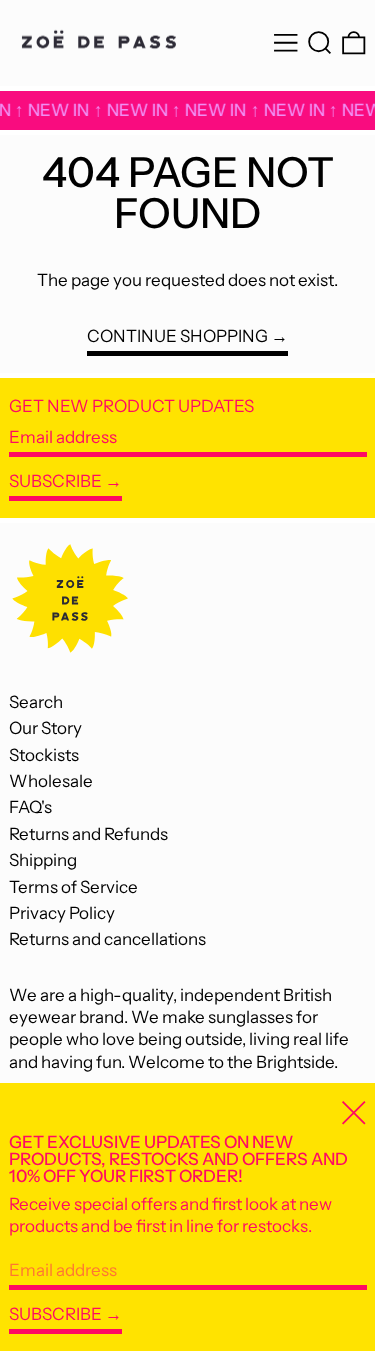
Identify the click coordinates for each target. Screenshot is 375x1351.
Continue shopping (177, 336)
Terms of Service (73, 887)
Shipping (43, 860)
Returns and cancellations (107, 939)
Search (36, 702)
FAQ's (30, 807)
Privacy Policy (62, 913)
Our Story (45, 728)
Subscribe (55, 481)
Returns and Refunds (88, 834)
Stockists (44, 755)
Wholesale (51, 781)
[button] (320, 43)
